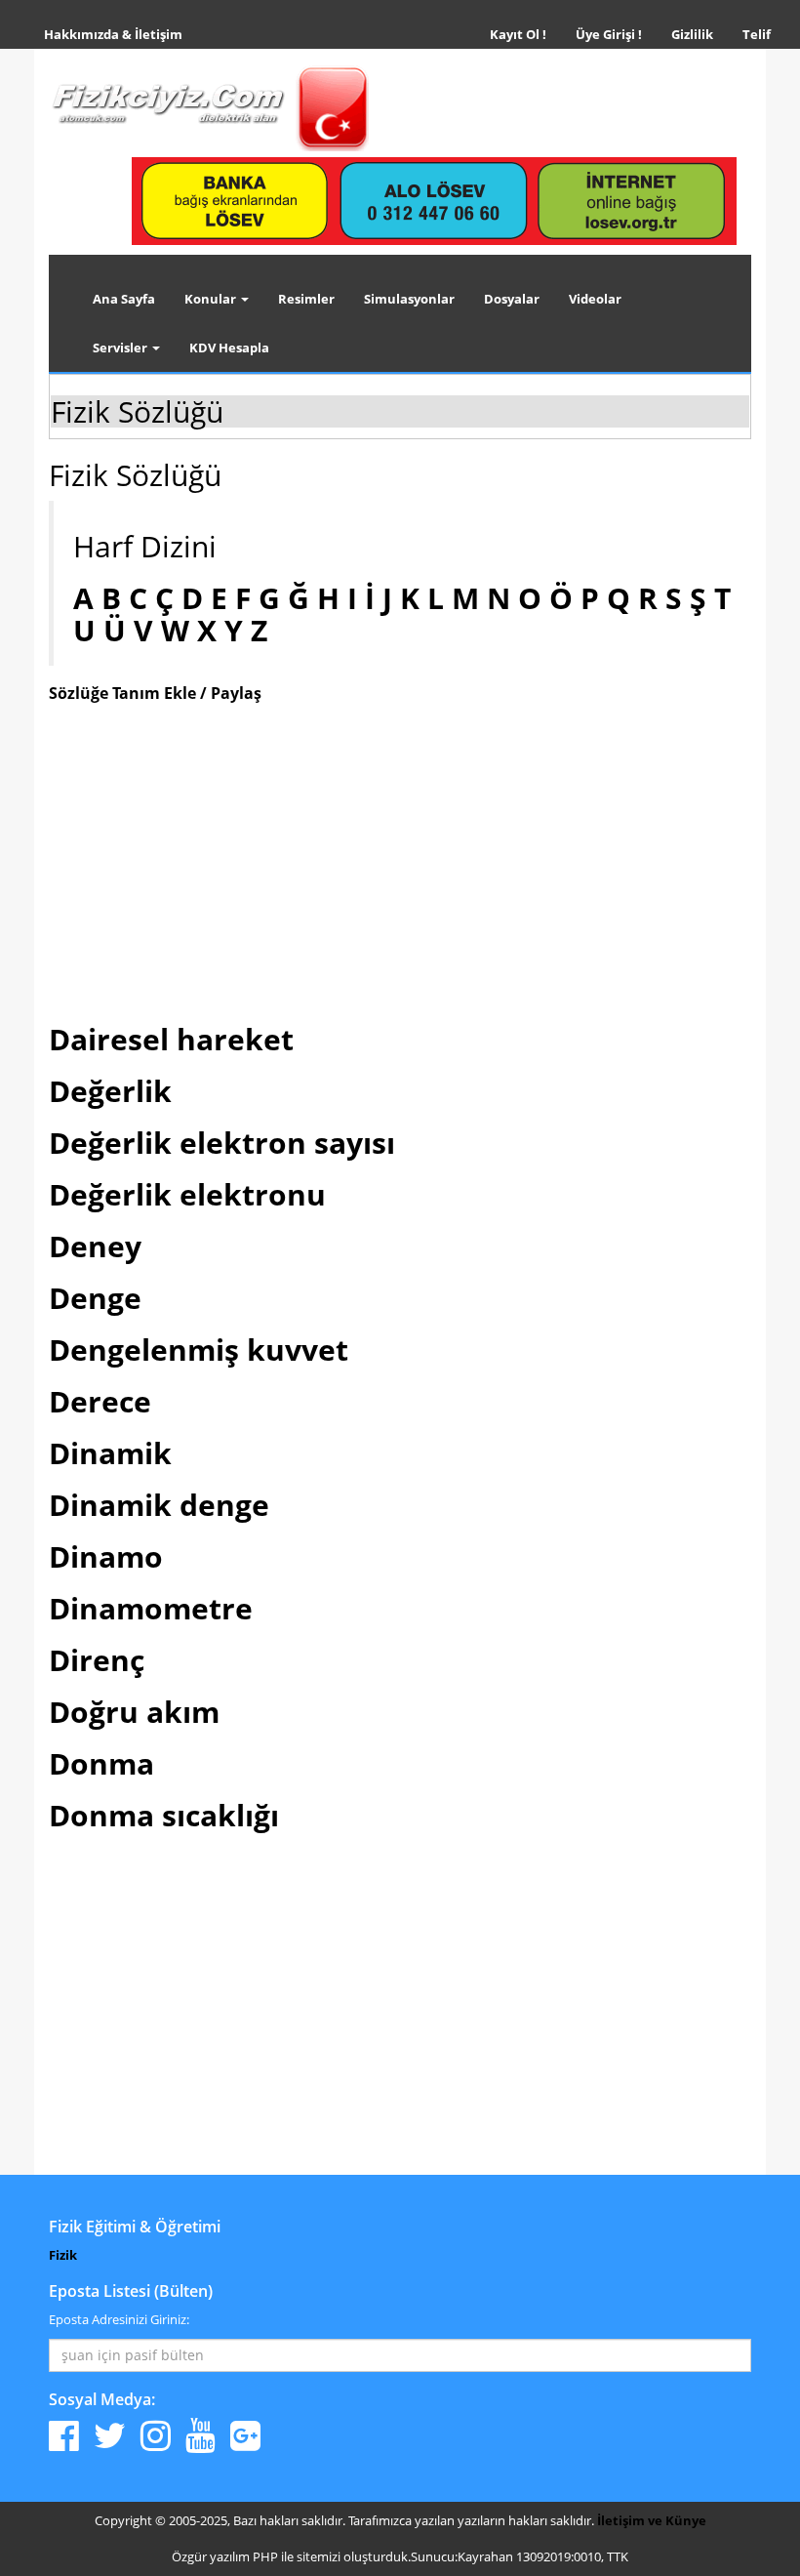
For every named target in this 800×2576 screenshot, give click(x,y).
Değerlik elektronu (187, 1194)
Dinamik (110, 1453)
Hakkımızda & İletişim (113, 34)
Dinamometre (151, 1608)
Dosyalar (512, 299)
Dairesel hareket (171, 1039)
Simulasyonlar (409, 299)
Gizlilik (700, 34)
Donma (101, 1763)
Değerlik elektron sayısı (222, 1143)
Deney (95, 1246)
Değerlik (110, 1091)
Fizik (63, 2255)
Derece (100, 1401)
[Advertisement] (400, 859)
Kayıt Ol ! (518, 34)
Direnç (97, 1660)
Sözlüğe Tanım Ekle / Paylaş (155, 693)
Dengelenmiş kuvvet (199, 1349)
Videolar (595, 299)
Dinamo (106, 1556)
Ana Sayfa (124, 299)
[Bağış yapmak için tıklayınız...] (434, 200)
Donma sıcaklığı (164, 1815)
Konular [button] (212, 299)
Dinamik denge (159, 1505)
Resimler (306, 299)
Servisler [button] (121, 348)
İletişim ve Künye (652, 2520)
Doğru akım (134, 1712)
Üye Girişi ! (609, 34)
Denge (95, 1298)
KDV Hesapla (229, 348)
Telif (757, 34)
